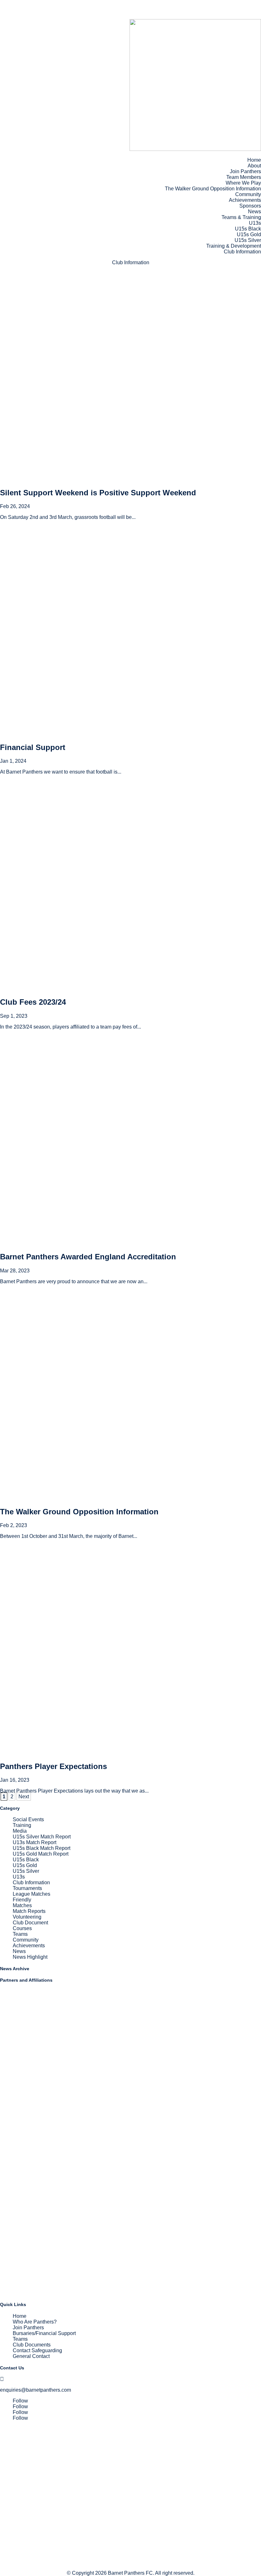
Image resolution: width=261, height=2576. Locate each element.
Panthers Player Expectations (53, 1766)
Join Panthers (245, 171)
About (254, 166)
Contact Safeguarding (37, 2350)
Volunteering (27, 1917)
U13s (255, 223)
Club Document (30, 1923)
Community (248, 194)
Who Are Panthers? (35, 2322)
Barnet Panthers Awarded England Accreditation (88, 1257)
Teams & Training (241, 217)
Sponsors (250, 206)
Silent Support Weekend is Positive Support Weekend (98, 493)
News (254, 212)
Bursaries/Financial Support (44, 2333)
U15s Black (248, 229)
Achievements (245, 200)
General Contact (31, 2356)
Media (20, 1831)
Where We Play (243, 183)
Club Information (242, 252)
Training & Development (234, 246)
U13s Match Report (35, 1842)
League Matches (32, 1894)
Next (24, 1797)
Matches (22, 1905)
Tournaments (27, 1888)
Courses (22, 1928)
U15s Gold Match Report (41, 1854)
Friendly (22, 1900)
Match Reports (29, 1911)
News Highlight (30, 1957)
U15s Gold (249, 234)
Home (254, 160)
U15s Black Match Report (42, 1848)
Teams (20, 1934)
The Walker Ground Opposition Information (213, 189)
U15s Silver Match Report (42, 1837)
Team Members (244, 177)
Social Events (28, 1819)
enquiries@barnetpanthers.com (35, 2390)
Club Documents (32, 2345)
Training (22, 1825)
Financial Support (33, 747)
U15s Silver (248, 240)
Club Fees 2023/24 (33, 1002)
